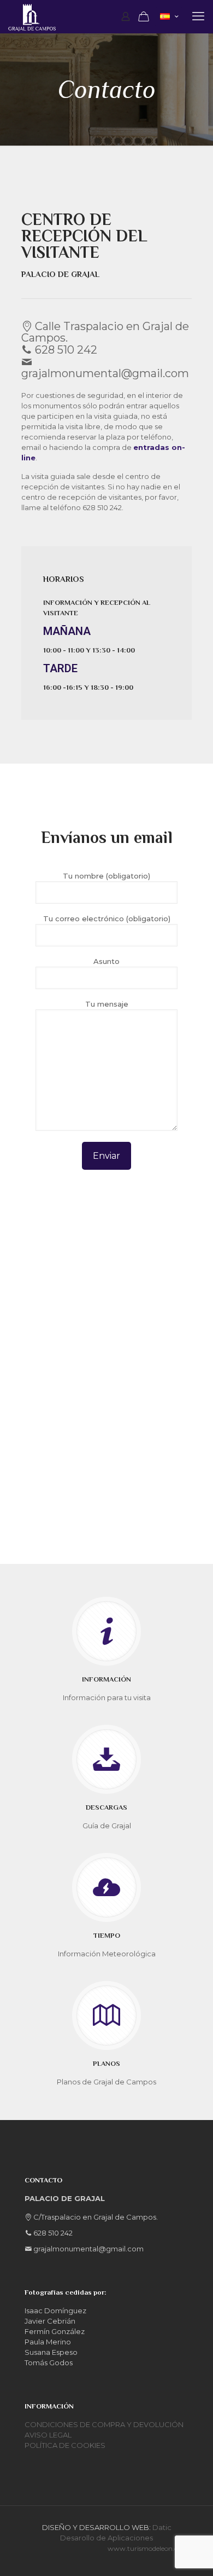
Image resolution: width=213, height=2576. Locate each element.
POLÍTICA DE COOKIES (65, 2445)
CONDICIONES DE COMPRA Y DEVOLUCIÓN (104, 2424)
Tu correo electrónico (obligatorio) (107, 919)
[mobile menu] (198, 16)
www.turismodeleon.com (148, 2548)
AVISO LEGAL (48, 2435)
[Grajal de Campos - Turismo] (32, 16)
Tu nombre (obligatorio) (106, 876)
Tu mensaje (107, 1004)
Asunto (106, 961)
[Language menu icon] (169, 17)
